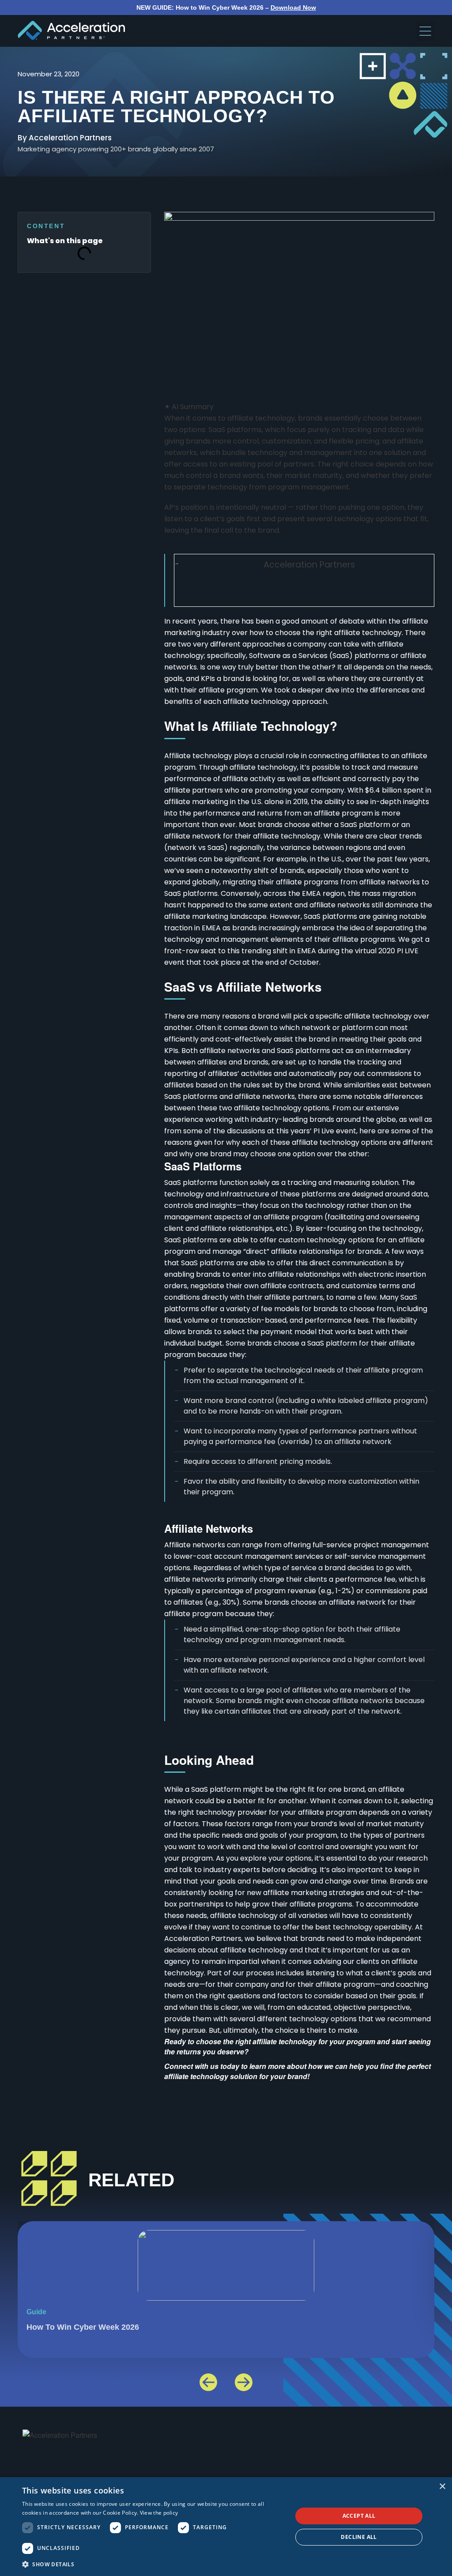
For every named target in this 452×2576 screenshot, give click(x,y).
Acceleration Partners (309, 565)
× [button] (442, 2487)
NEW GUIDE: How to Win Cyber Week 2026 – (226, 8)
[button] (426, 32)
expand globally (192, 882)
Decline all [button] (359, 2537)
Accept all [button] (359, 2516)
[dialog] (226, 2527)
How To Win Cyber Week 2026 (83, 2327)
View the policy (159, 2513)
